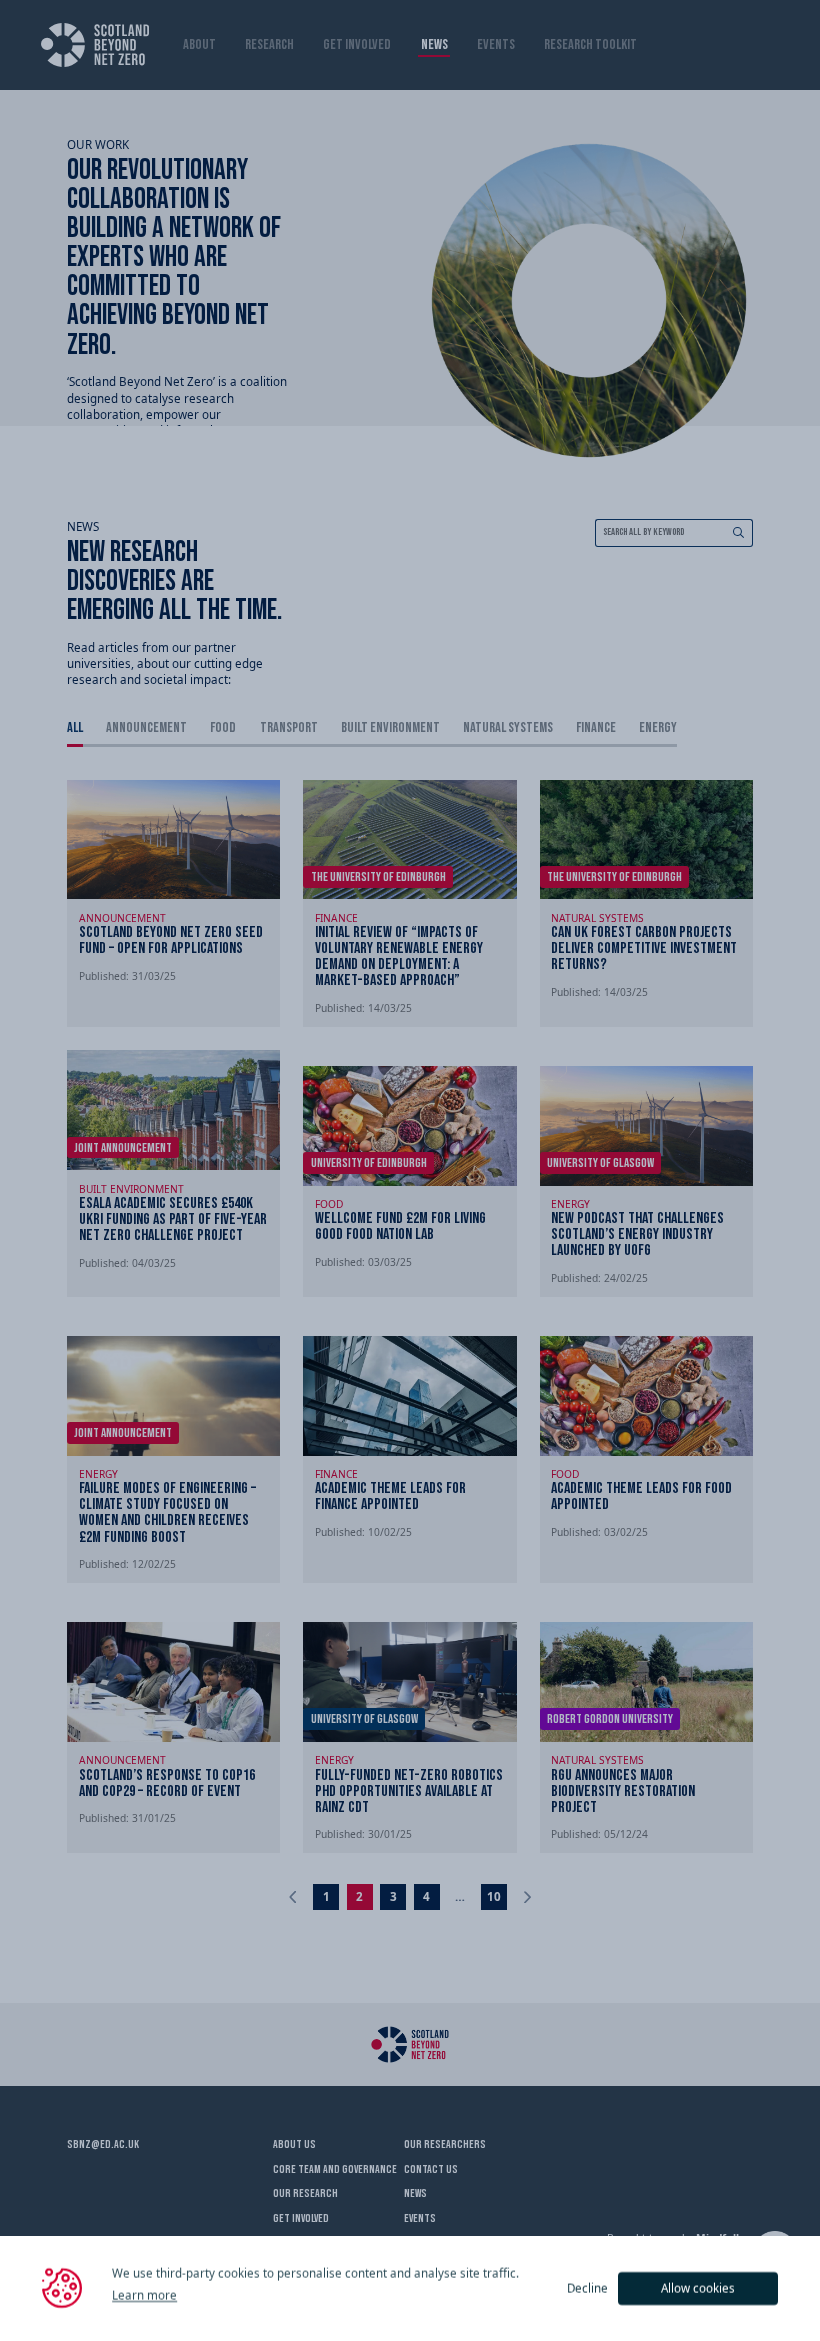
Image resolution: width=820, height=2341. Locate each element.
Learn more (144, 2296)
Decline (587, 2288)
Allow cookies (698, 2288)
